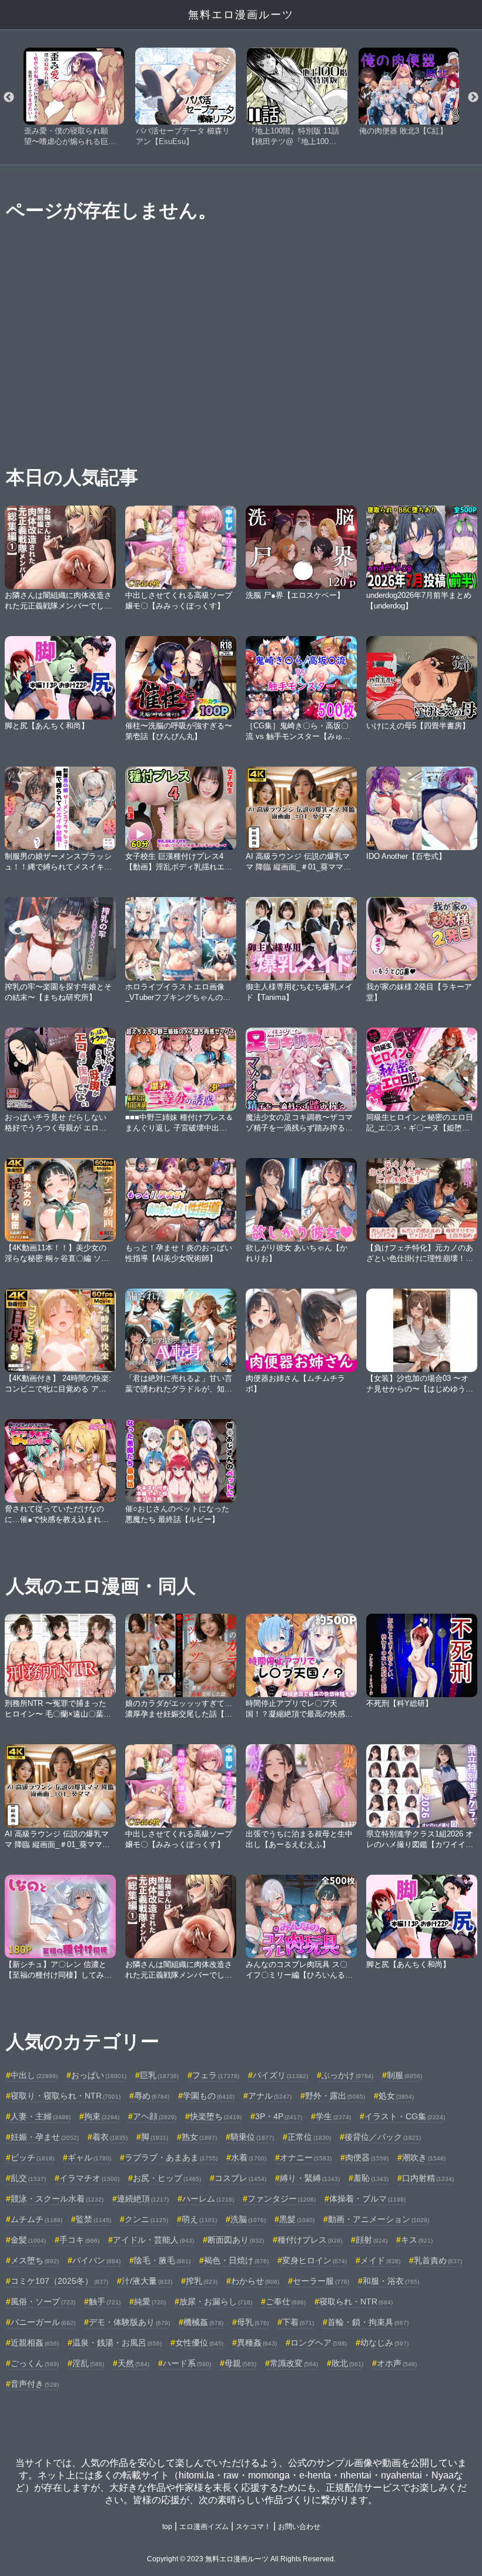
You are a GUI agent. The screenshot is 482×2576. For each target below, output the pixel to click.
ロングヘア (319, 2343)
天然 (133, 2363)
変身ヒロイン (314, 2260)
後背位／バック (383, 2137)
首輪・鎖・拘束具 (368, 2322)
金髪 (28, 2240)
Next (473, 98)
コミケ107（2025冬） (59, 2281)
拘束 (102, 2116)
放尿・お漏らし (216, 2301)
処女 (396, 2096)
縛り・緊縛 (310, 2178)
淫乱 (88, 2363)
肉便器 (367, 2157)
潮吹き (424, 2157)
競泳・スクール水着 (57, 2199)
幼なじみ (384, 2343)
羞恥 (371, 2178)
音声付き (35, 2384)
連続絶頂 (143, 2199)
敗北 (347, 2363)
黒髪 (297, 2219)
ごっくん (35, 2363)
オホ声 (397, 2363)
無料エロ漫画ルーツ (241, 15)
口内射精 (428, 2178)
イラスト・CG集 (405, 2116)
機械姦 (203, 2322)
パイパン (96, 2260)
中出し (34, 2075)
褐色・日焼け (236, 2260)
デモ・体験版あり (129, 2322)
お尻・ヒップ (167, 2178)
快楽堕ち (216, 2116)
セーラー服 (321, 2281)
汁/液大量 (147, 2281)
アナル (270, 2096)
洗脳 (248, 2219)
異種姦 (257, 2343)
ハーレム (208, 2199)
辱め (152, 2096)
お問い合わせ (299, 2527)
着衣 (110, 2137)
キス (417, 2240)
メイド (380, 2260)
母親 (240, 2363)
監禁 (93, 2219)
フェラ (216, 2075)
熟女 (199, 2137)
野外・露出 (335, 2096)
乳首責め (438, 2260)
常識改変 (294, 2363)
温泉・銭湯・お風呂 (117, 2343)
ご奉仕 (286, 2301)
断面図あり (236, 2240)
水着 (249, 2157)
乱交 (28, 2178)
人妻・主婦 (41, 2116)
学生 (333, 2116)
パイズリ (280, 2075)
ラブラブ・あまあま (171, 2157)
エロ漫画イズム (204, 2527)
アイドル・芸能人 (153, 2240)
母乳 (253, 2322)
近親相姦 (35, 2343)
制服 (404, 2075)
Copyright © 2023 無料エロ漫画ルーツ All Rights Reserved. (241, 2559)
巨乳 (159, 2075)
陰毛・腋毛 (162, 2260)
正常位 (309, 2137)
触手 (105, 2301)
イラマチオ (89, 2178)
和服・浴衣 (391, 2281)
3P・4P (279, 2116)
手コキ (79, 2240)
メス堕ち (35, 2260)
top (167, 2527)
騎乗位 (252, 2137)
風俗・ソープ (43, 2301)
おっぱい (99, 2075)
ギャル (89, 2157)
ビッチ (32, 2157)
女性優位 (199, 2343)
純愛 (150, 2301)
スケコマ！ (253, 2527)
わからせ (255, 2281)
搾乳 (202, 2281)
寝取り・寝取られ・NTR (66, 2096)
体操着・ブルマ (367, 2199)
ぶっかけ (347, 2075)
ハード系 (187, 2363)
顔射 (371, 2240)
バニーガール (43, 2322)
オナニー (306, 2157)
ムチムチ (36, 2219)
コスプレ (240, 2178)
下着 (298, 2322)
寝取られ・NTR (356, 2301)
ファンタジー (282, 2199)
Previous (9, 98)
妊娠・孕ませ (45, 2137)
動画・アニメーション (379, 2219)
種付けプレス (310, 2240)
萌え (199, 2219)
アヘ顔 (155, 2116)
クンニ (146, 2219)
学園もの (209, 2096)
